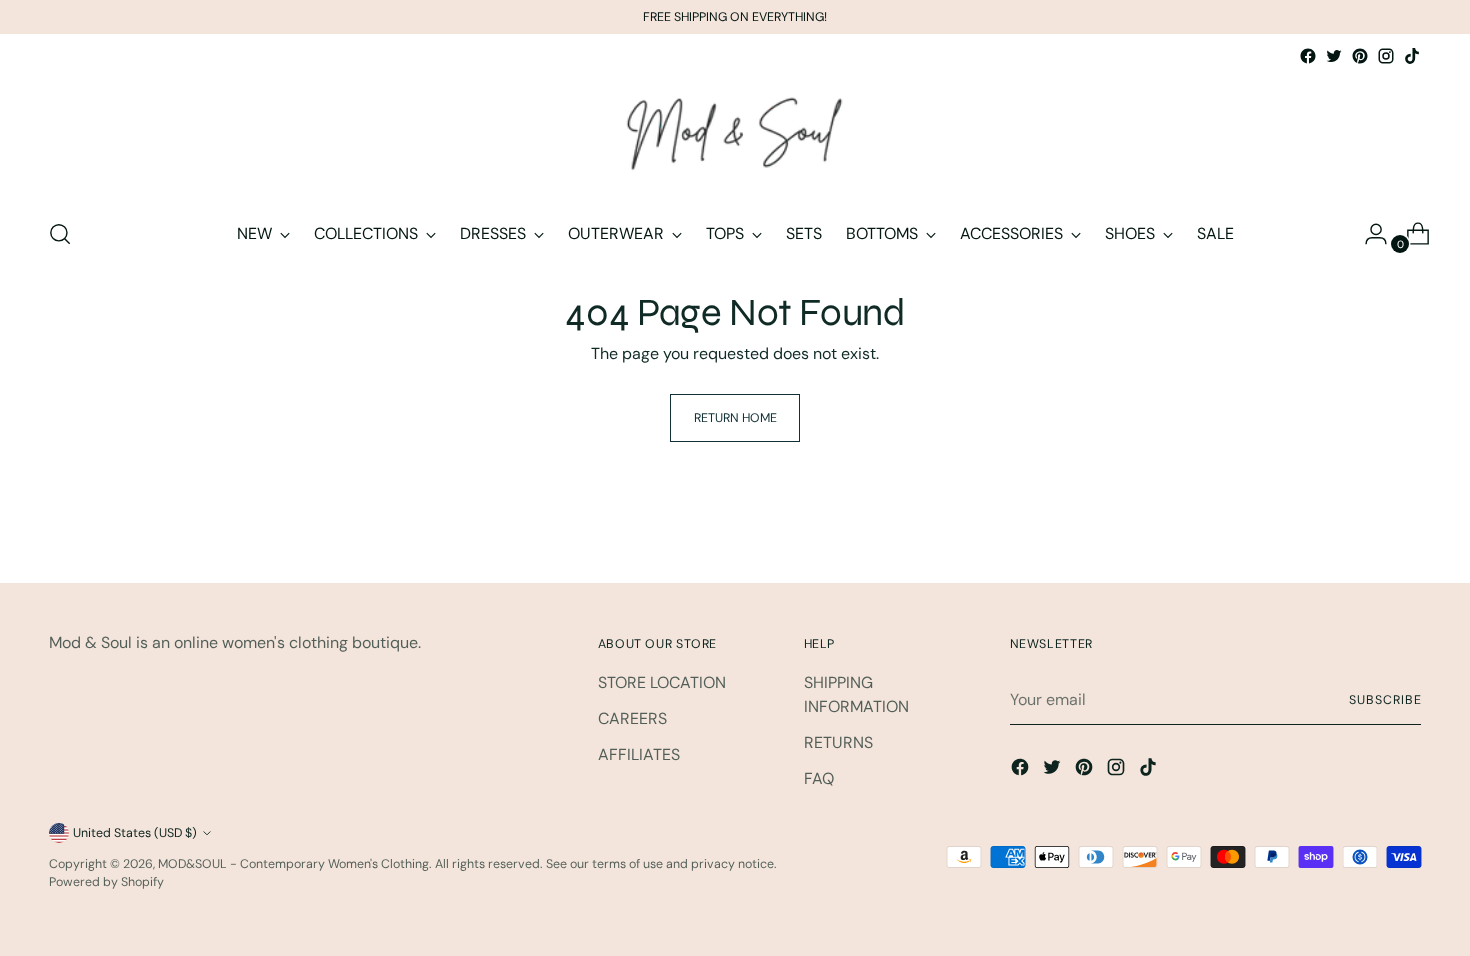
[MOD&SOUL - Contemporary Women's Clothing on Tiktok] (1412, 56)
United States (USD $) (135, 833)
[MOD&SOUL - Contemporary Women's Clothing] (735, 135)
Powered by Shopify (106, 882)
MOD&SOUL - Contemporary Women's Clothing (293, 864)
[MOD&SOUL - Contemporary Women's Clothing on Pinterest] (1360, 56)
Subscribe (1385, 700)
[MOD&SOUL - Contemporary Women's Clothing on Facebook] (1308, 56)
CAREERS (632, 718)
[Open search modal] (60, 234)
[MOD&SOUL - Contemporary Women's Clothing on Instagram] (1386, 56)
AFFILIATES (639, 754)
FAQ (819, 778)
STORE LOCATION (662, 682)
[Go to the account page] (1368, 234)
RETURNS (838, 742)
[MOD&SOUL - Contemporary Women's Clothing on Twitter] (1334, 56)
